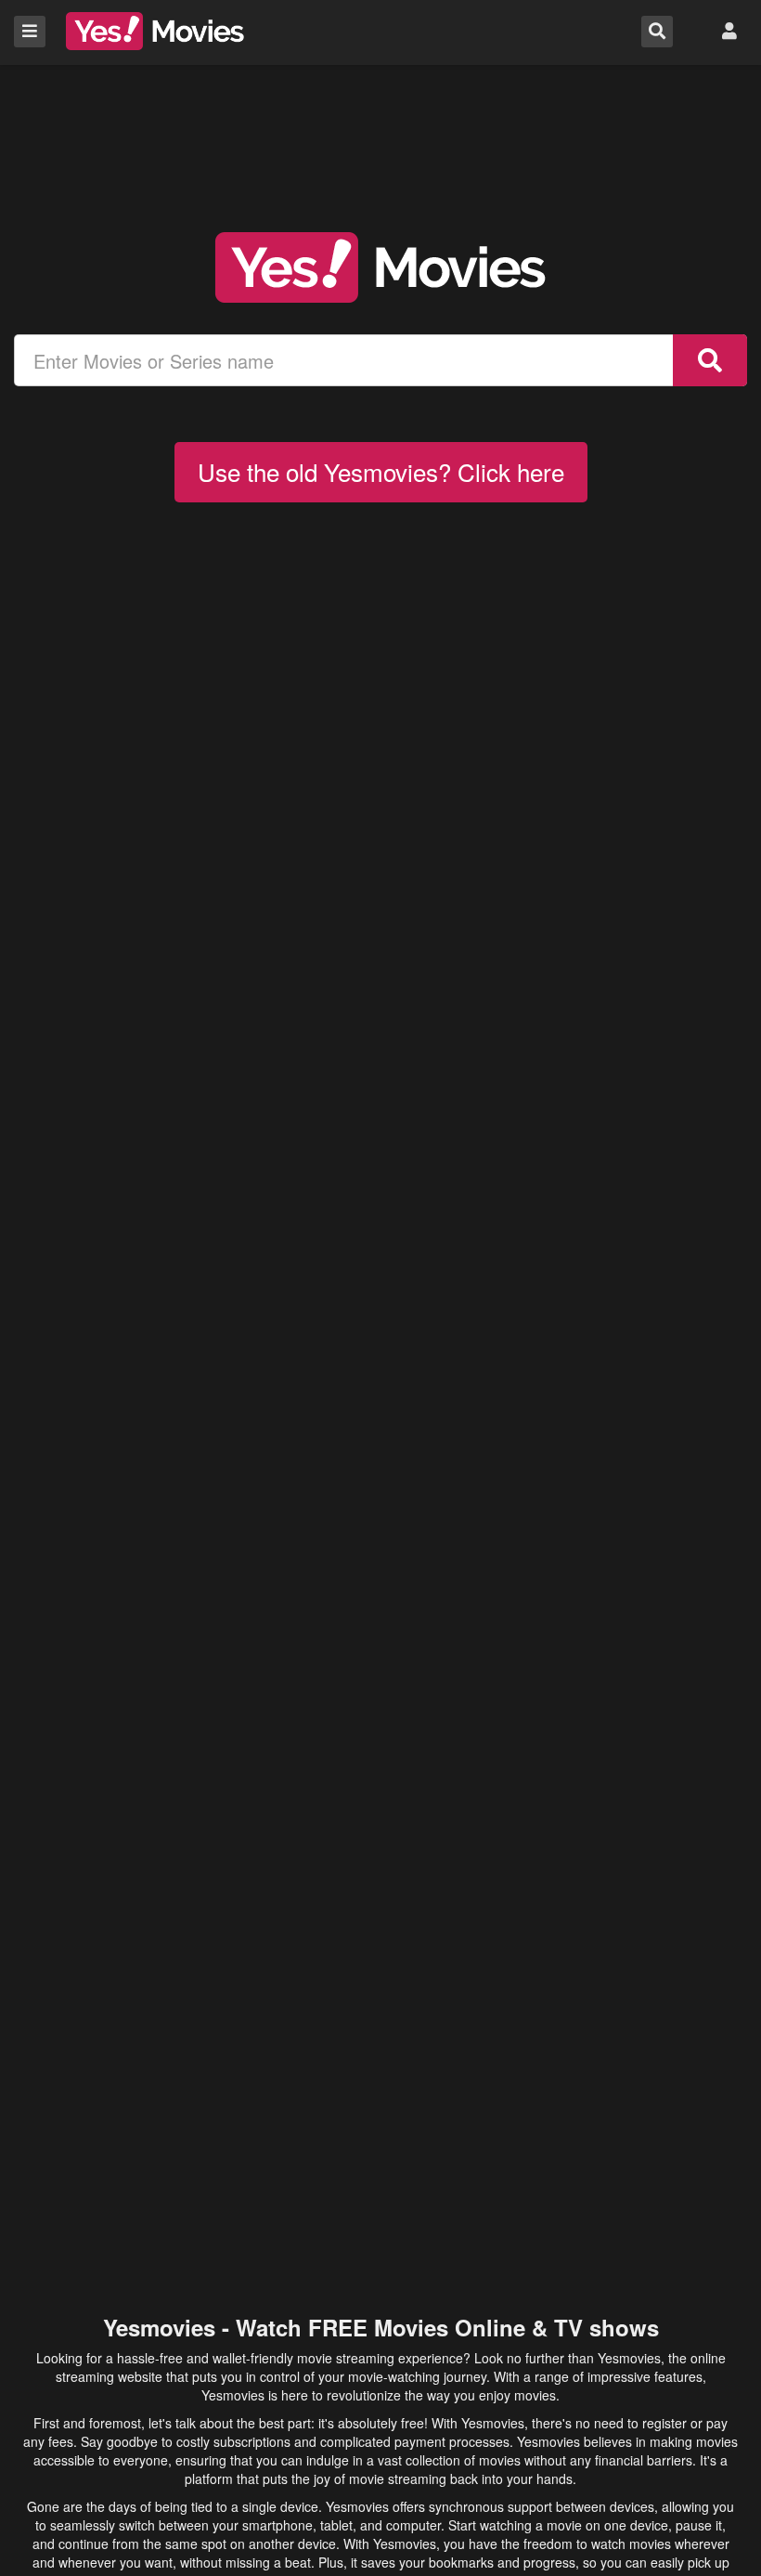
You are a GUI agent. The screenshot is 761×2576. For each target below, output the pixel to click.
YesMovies (155, 31)
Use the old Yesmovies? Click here (381, 471)
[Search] (710, 360)
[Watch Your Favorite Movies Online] (380, 267)
